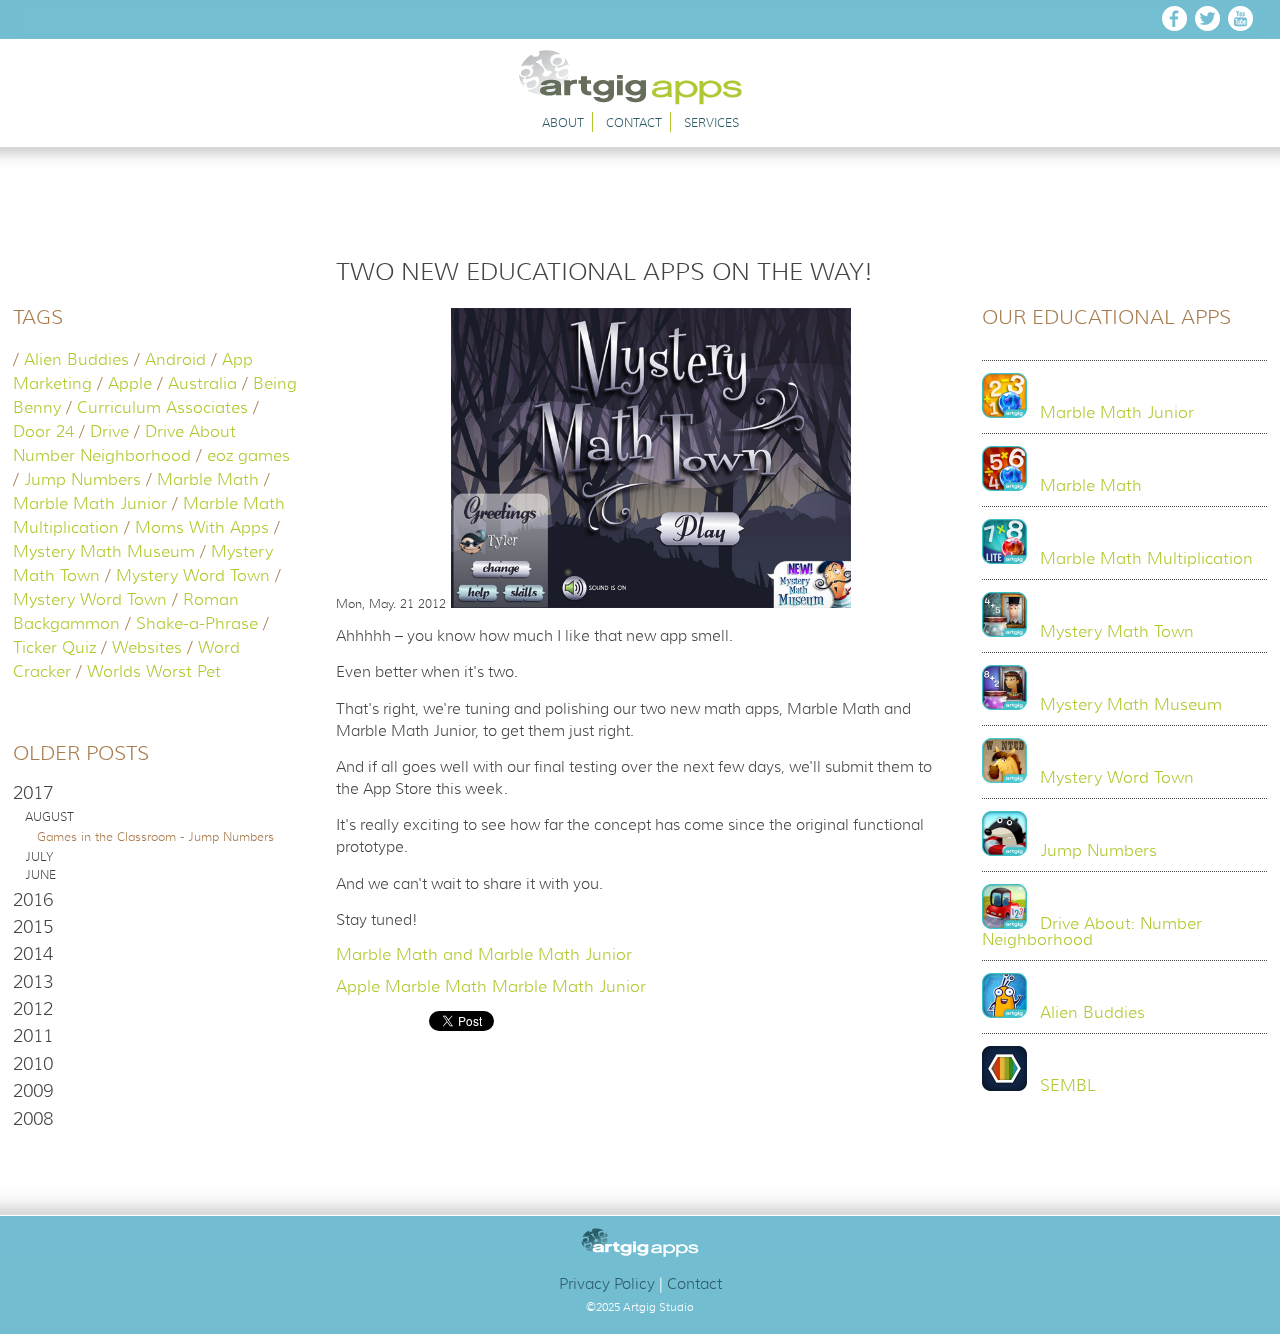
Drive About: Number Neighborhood (1092, 932)
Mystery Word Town (193, 576)
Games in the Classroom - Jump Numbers (155, 836)
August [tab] (49, 817)
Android (175, 360)
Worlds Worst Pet (154, 672)
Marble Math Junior (90, 504)
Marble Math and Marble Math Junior (484, 955)
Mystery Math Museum (104, 552)
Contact (634, 122)
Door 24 (43, 432)
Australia (202, 384)
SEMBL (1068, 1086)
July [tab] (39, 857)
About (563, 122)
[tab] (155, 793)
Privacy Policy (607, 1284)
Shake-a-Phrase (197, 624)
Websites (147, 648)
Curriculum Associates (162, 408)
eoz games (248, 456)
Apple (130, 384)
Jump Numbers (82, 480)
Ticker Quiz (54, 648)
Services (711, 122)
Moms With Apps (202, 528)
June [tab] (40, 875)
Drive (109, 432)
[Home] (640, 100)
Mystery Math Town (1117, 632)
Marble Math (208, 480)
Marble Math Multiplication (1146, 559)
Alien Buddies (76, 360)
